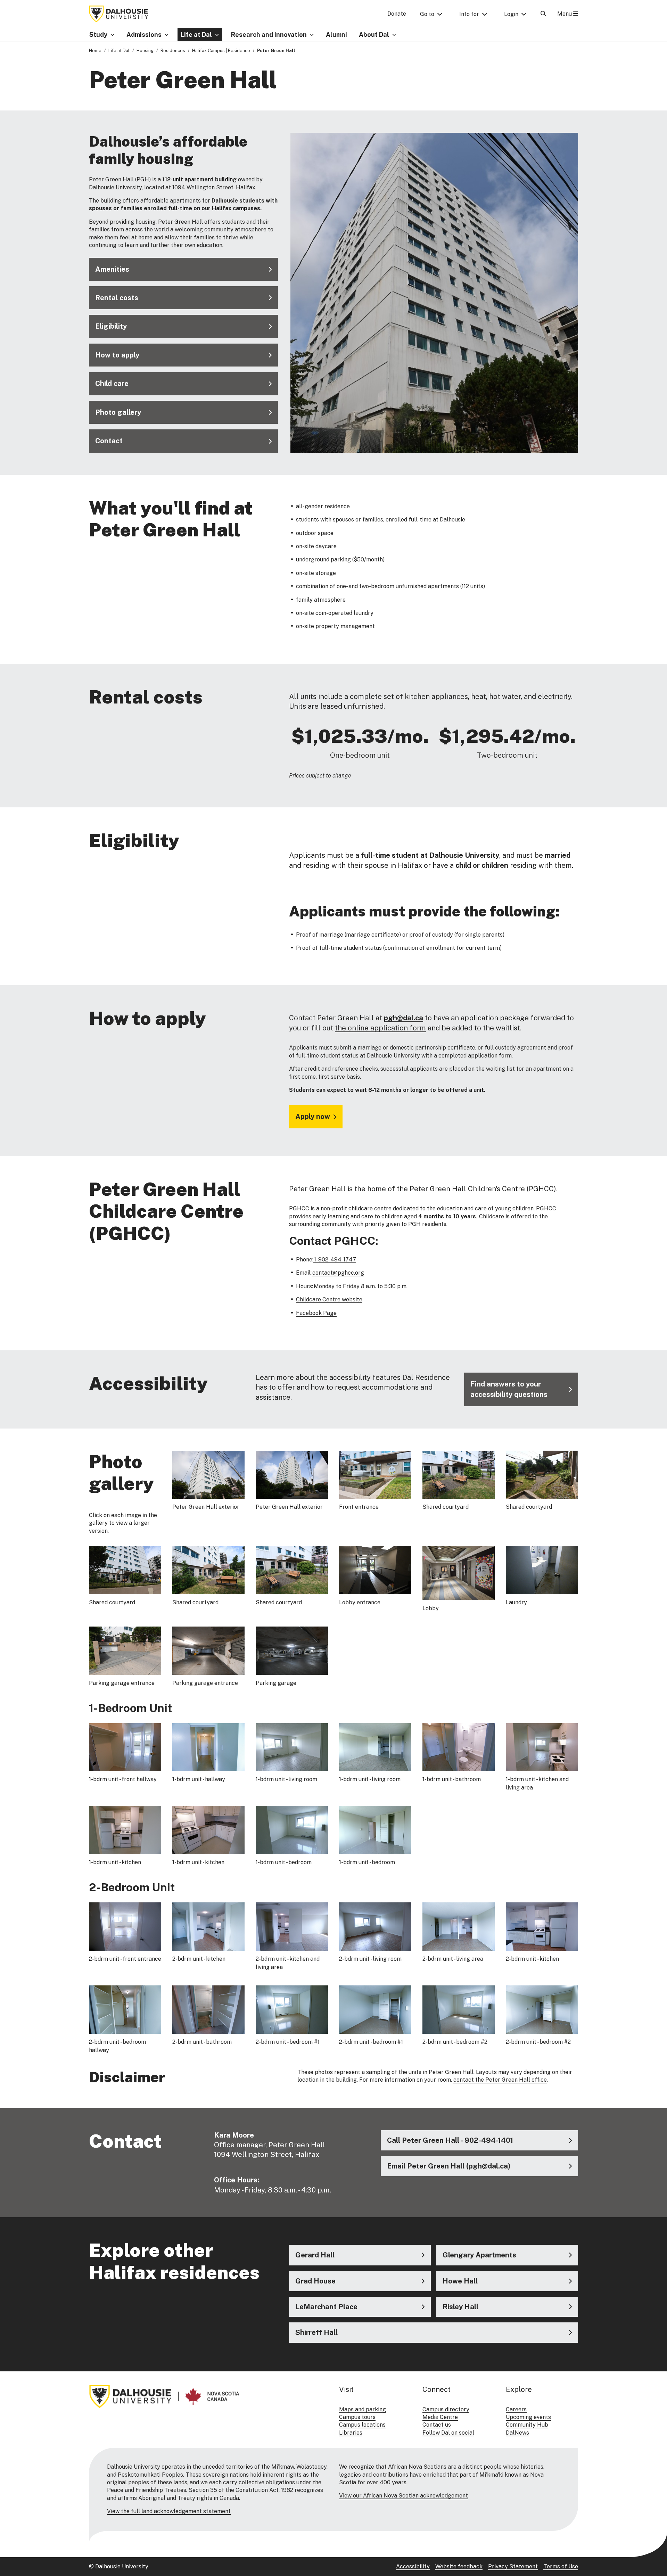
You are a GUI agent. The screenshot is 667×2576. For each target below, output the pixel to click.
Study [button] (98, 35)
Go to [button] (427, 14)
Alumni (336, 35)
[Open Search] (543, 14)
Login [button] (511, 14)
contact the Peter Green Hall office (500, 2080)
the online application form (380, 1028)
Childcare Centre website (329, 1299)
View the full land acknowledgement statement (169, 2511)
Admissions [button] (144, 35)
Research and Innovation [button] (269, 35)
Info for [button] (469, 14)
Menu (565, 14)
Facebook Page (316, 1313)
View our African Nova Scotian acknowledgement (404, 2496)
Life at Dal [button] (196, 35)
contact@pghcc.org (338, 1273)
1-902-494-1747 (335, 1260)
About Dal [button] (374, 35)
